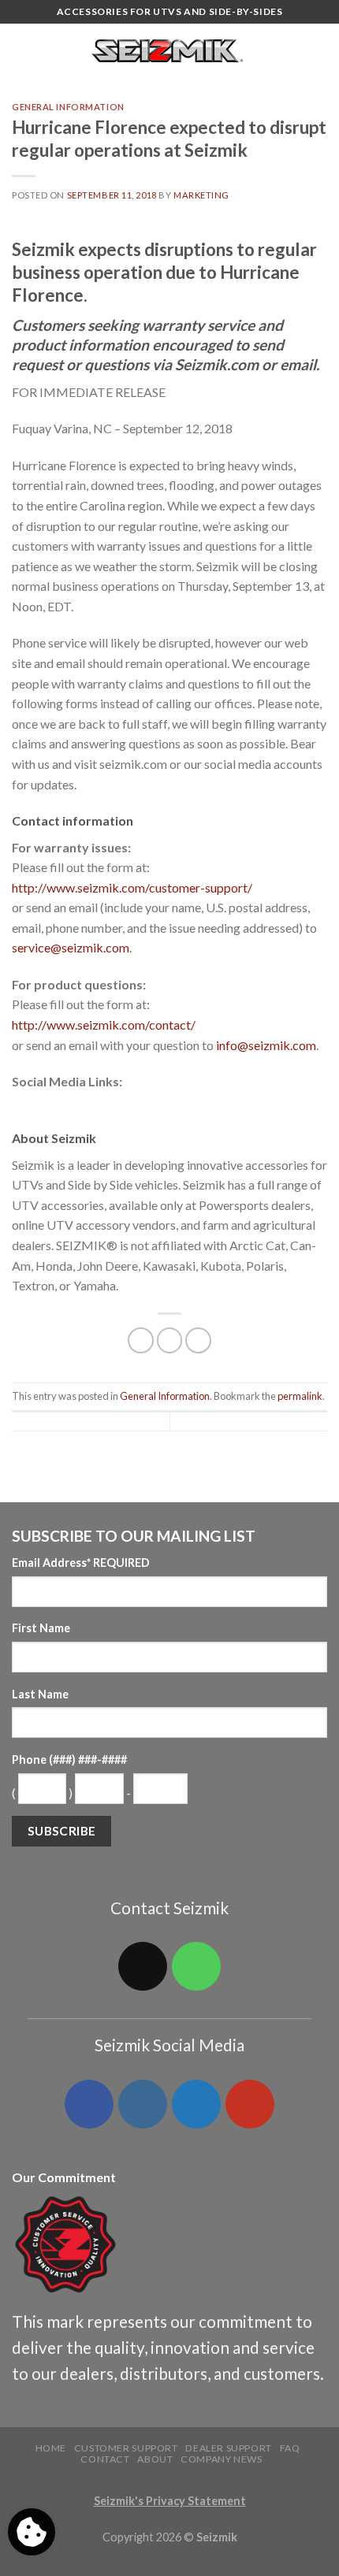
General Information (68, 107)
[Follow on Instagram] (143, 2104)
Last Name (40, 1694)
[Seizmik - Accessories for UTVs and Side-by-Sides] (170, 51)
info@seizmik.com (266, 1045)
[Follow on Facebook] (89, 2104)
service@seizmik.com (71, 947)
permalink (300, 1396)
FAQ (290, 2448)
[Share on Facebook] (141, 1340)
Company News (221, 2459)
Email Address (81, 1563)
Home (51, 2448)
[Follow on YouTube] (250, 2104)
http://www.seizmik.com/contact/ (104, 1024)
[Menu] (21, 51)
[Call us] (196, 1966)
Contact (105, 2459)
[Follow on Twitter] (196, 2104)
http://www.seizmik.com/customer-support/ (132, 887)
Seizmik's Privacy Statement (170, 2501)
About (155, 2459)
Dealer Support (229, 2448)
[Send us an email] (143, 1966)
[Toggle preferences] (32, 2532)
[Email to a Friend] (198, 1340)
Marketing (201, 195)
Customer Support (126, 2448)
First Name (41, 1628)
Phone (69, 1759)
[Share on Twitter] (170, 1340)
